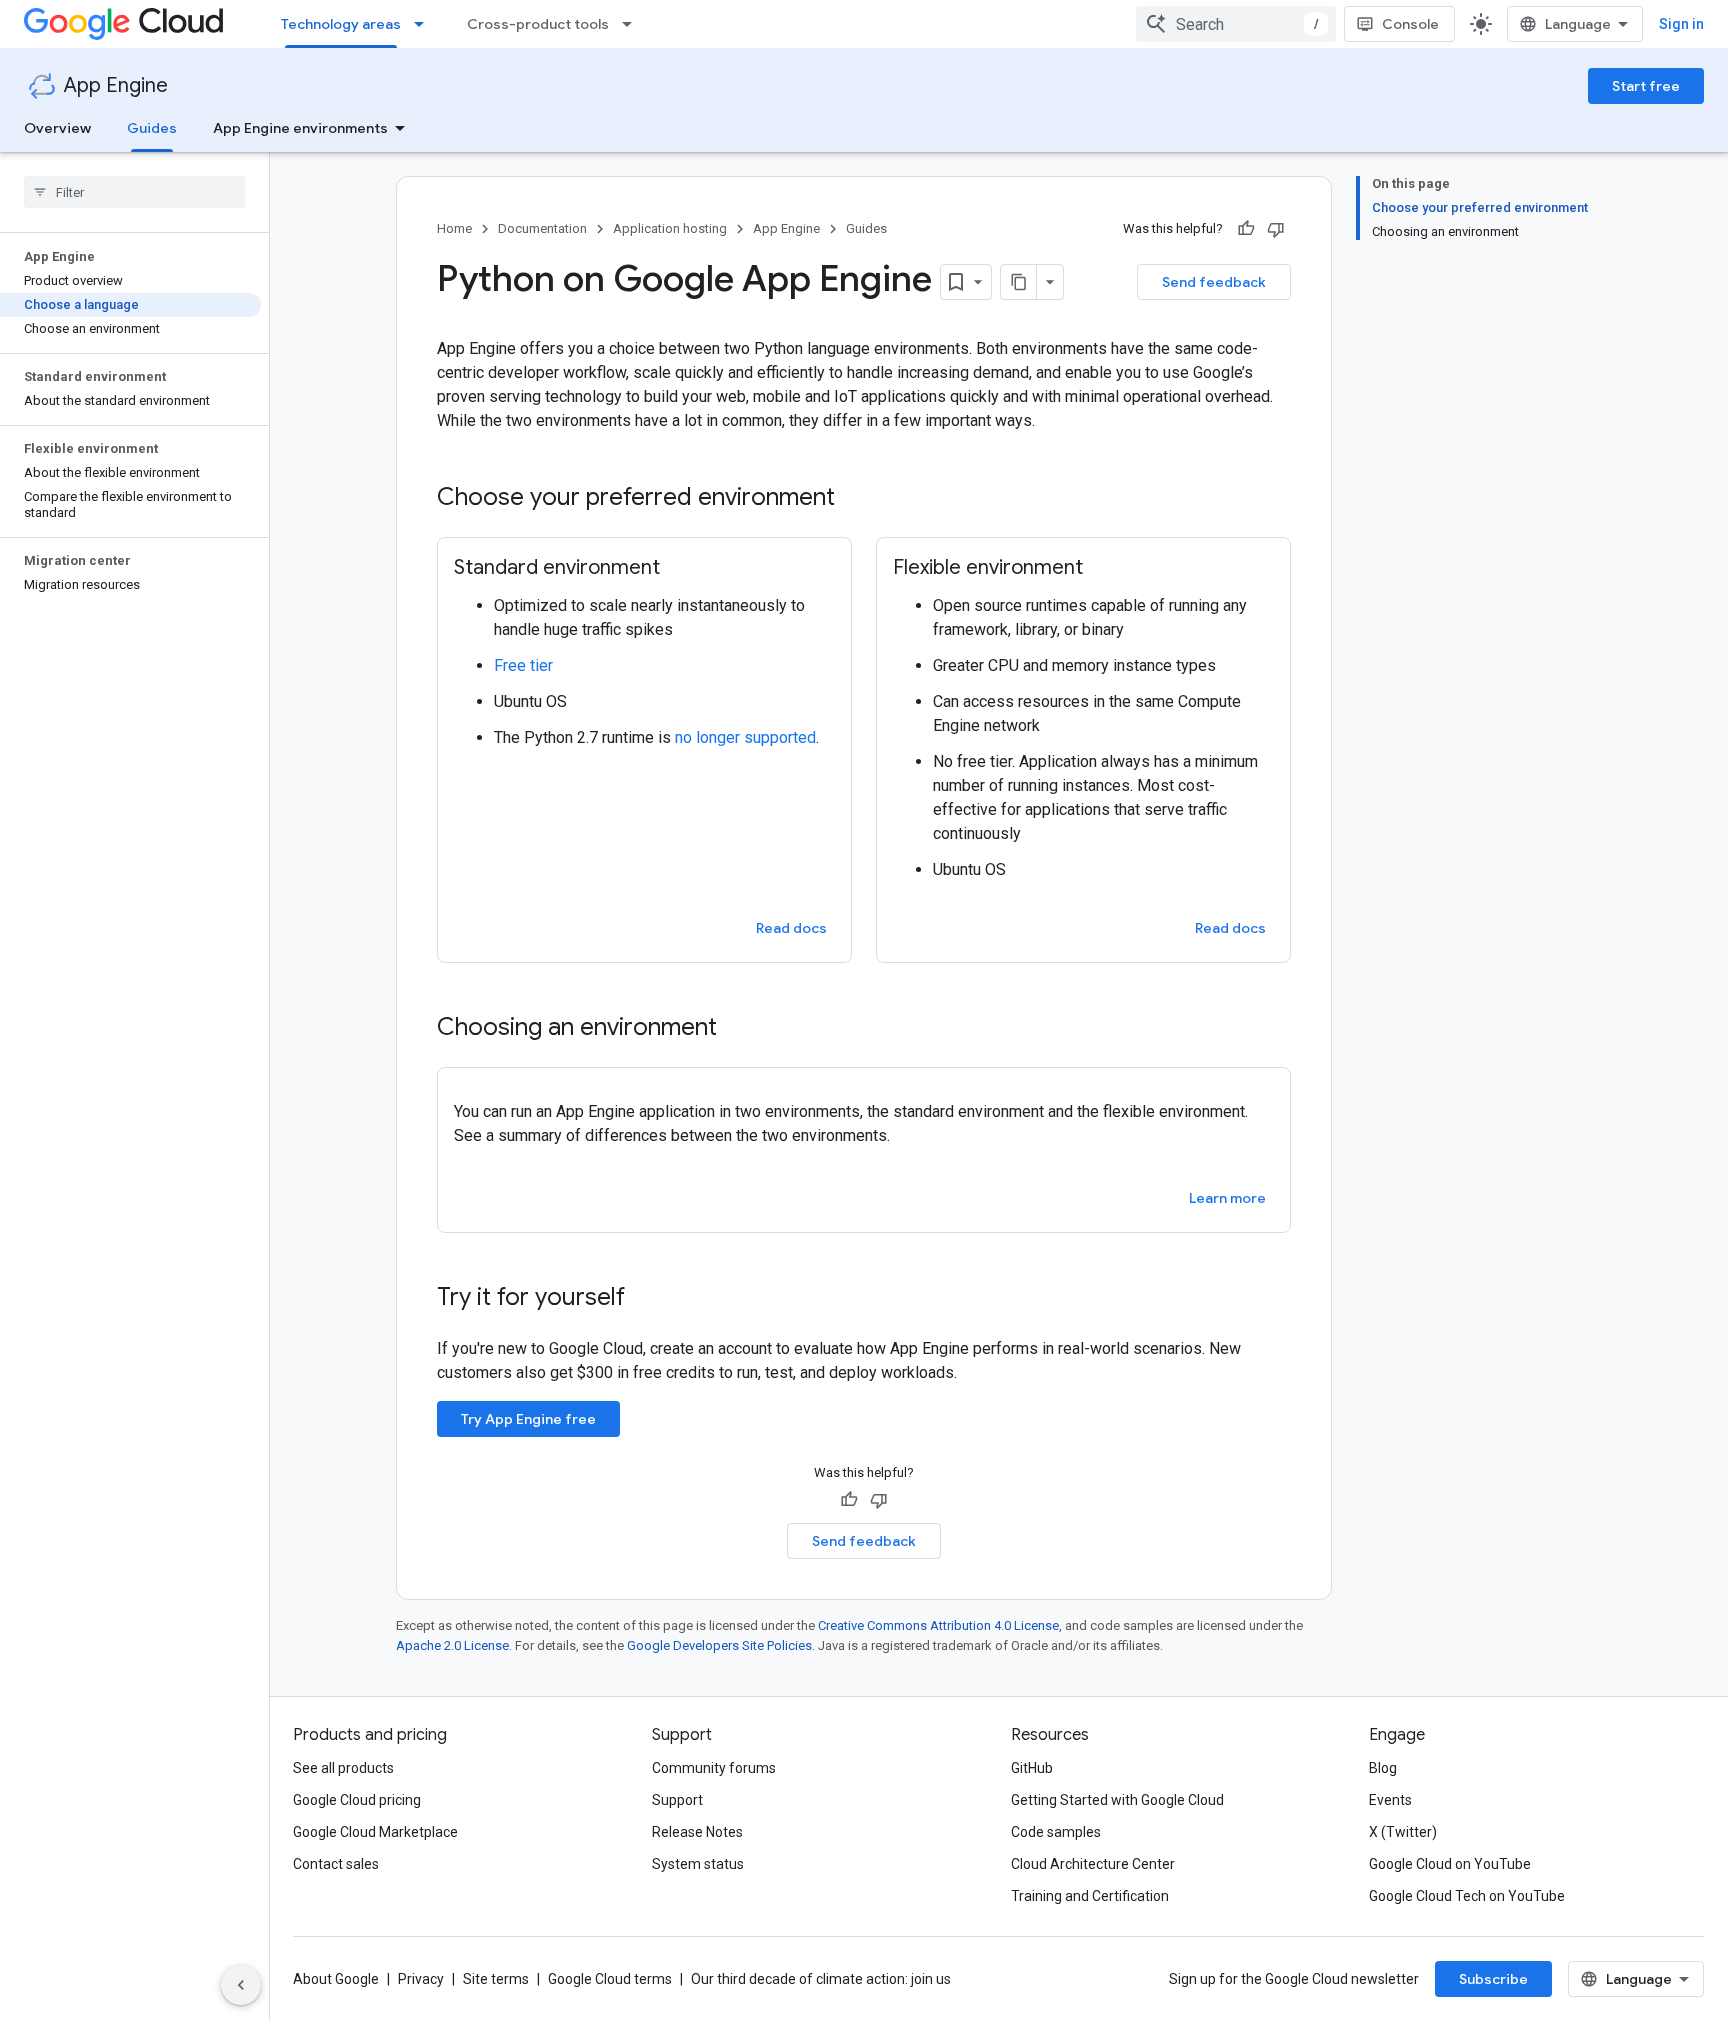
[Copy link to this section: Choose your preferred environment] (855, 499)
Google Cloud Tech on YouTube (1467, 1896)
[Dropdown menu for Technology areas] (425, 24)
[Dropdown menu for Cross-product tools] (633, 24)
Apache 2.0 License (452, 1645)
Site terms (496, 1979)
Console (1410, 24)
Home (454, 228)
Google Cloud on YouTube (1450, 1864)
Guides (152, 128)
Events (1390, 1800)
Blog (1383, 1768)
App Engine (116, 85)
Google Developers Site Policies (719, 1645)
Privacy (421, 1979)
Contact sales (336, 1864)
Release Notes (697, 1832)
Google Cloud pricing (357, 1800)
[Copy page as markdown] (1019, 282)
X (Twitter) (1403, 1832)
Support (677, 1800)
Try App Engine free (528, 1419)
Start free (1646, 86)
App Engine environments (300, 128)
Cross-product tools (538, 24)
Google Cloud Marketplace (375, 1832)
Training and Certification (1090, 1896)
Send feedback (1214, 282)
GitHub (1032, 1768)
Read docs (791, 928)
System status (698, 1864)
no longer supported (745, 737)
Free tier (523, 665)
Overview (57, 128)
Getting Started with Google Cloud (1117, 1800)
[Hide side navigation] (241, 1985)
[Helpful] (1246, 229)
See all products (343, 1768)
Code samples (1056, 1832)
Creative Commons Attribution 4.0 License (938, 1625)
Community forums (714, 1768)
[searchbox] (134, 192)
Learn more (1227, 1198)
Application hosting (670, 228)
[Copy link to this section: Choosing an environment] (737, 1029)
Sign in (1681, 24)
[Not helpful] (1276, 229)
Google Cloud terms (610, 1979)
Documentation (542, 228)
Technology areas (341, 24)
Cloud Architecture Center (1093, 1864)
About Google (336, 1979)
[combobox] (1236, 24)
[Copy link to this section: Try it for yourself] (651, 1299)
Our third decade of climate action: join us (821, 1979)
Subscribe (1493, 1979)
